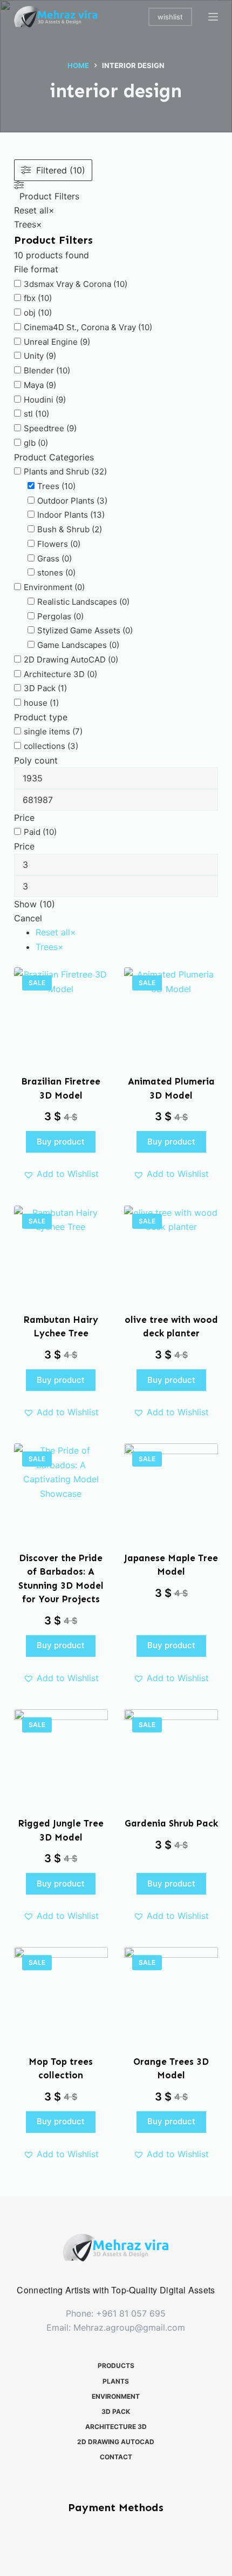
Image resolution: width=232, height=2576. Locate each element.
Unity (34, 356)
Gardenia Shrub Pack (171, 1823)
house (36, 703)
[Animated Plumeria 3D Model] (171, 1014)
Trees (48, 486)
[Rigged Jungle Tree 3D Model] (61, 1756)
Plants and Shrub (56, 471)
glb (30, 443)
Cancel (28, 918)
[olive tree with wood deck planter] (171, 1253)
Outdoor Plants (66, 501)
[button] (61, 1174)
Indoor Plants (63, 515)
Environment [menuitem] (116, 2396)
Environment (48, 587)
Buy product (61, 1142)
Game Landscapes (72, 645)
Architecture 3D (54, 674)
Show (35, 904)
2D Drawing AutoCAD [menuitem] (116, 2442)
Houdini (39, 400)
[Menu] (213, 17)
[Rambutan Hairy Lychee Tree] (61, 1253)
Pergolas (54, 616)
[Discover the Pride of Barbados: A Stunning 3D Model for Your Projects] (61, 1490)
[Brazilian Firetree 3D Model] (61, 1014)
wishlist (170, 17)
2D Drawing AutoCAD (65, 660)
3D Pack (40, 688)
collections (45, 746)
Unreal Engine (51, 342)
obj (30, 313)
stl (28, 414)
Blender (39, 370)
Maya (34, 385)
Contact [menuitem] (116, 2457)
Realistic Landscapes (77, 602)
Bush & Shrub (63, 529)
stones (50, 573)
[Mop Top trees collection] (61, 1994)
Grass (48, 558)
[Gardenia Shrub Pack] (171, 1756)
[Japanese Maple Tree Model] (171, 1490)
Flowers (53, 544)
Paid (32, 832)
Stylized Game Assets (79, 630)
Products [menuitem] (116, 2366)
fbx (30, 298)
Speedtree (44, 428)
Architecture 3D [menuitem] (116, 2427)
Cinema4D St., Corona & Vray (80, 327)
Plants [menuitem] (116, 2381)
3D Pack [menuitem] (116, 2411)
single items (47, 731)
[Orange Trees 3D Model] (171, 1994)
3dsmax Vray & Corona (67, 284)
